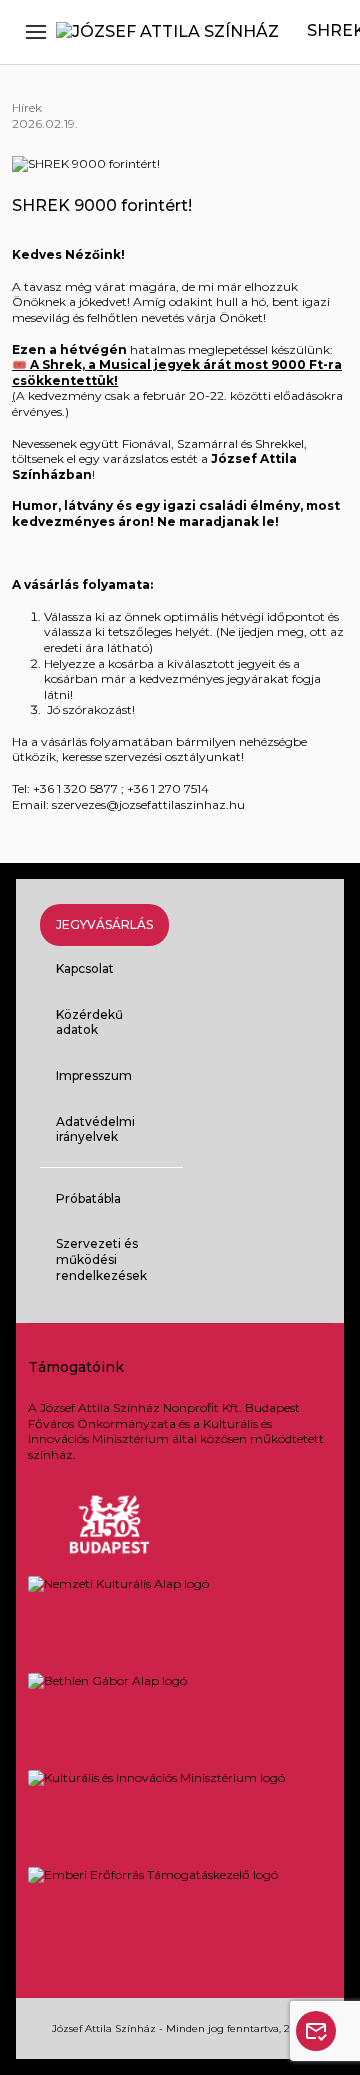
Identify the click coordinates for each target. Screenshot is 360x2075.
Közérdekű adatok (89, 1022)
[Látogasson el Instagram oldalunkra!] (248, 1101)
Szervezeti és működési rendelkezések (101, 1259)
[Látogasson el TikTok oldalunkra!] (300, 1101)
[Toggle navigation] (36, 32)
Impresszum (94, 1075)
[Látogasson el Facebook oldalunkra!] (196, 1101)
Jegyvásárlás (104, 924)
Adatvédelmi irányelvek (95, 1129)
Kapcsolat (85, 968)
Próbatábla (88, 1198)
